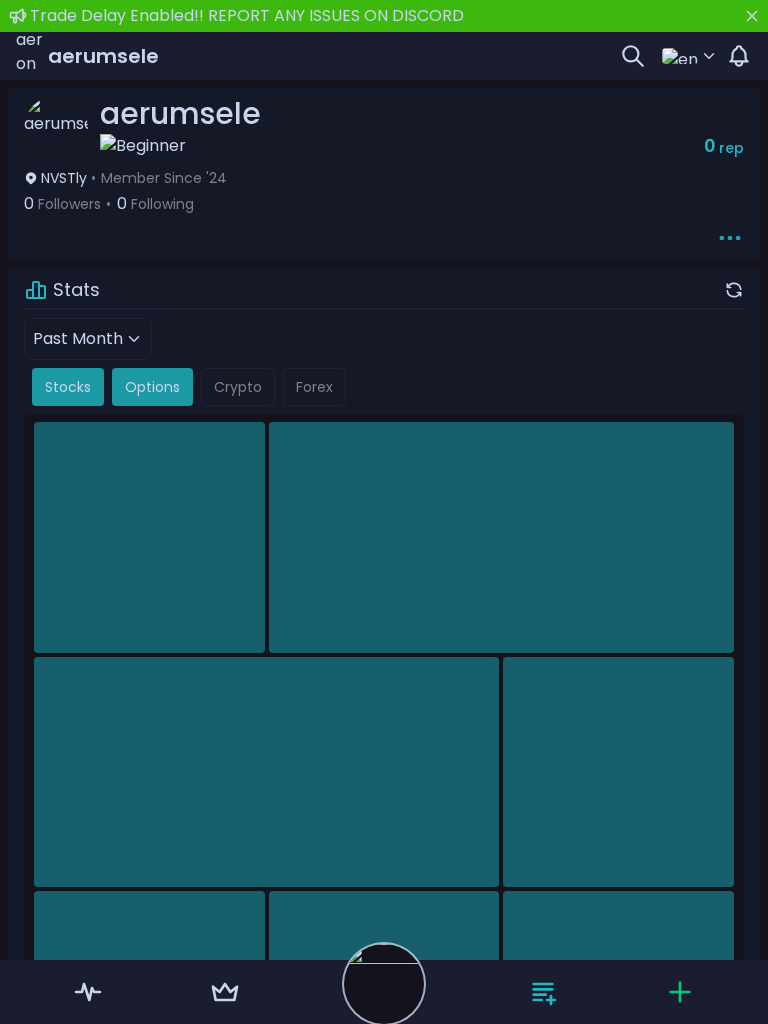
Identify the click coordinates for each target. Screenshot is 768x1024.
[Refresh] (734, 290)
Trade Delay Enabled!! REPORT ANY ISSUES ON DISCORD (247, 15)
